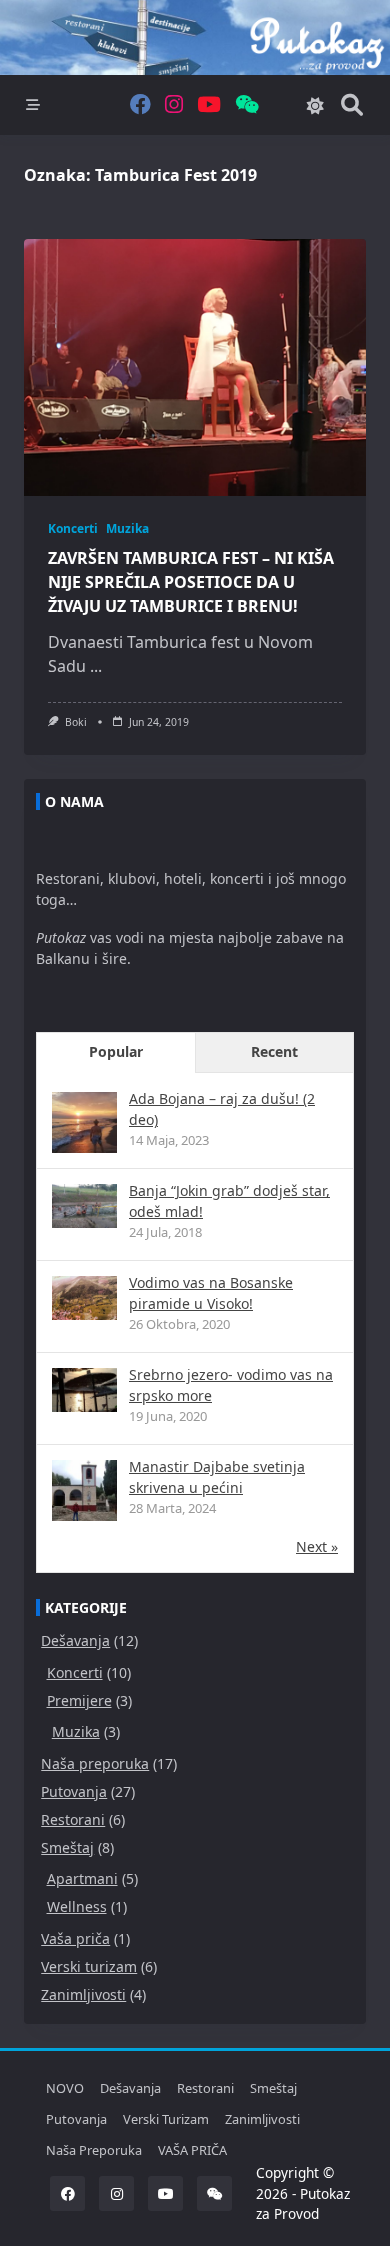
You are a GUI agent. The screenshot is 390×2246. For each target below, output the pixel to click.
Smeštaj (67, 1847)
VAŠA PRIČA (192, 2150)
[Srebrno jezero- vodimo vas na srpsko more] (84, 1389)
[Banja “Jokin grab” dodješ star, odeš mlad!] (84, 1205)
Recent (274, 1051)
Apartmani (82, 1878)
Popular (116, 1051)
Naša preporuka (95, 1763)
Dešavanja (75, 1640)
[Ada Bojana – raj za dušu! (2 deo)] (84, 1124)
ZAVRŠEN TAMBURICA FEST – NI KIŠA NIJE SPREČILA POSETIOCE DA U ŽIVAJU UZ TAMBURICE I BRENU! (191, 582)
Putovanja (74, 1791)
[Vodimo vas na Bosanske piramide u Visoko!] (84, 1297)
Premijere (79, 1700)
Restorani (73, 1819)
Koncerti (73, 528)
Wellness (77, 1906)
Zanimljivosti (83, 1994)
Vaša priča (75, 1938)
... (96, 666)
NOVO (65, 2088)
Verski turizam (89, 1966)
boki (76, 722)
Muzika (127, 528)
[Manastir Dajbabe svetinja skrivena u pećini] (84, 1492)
